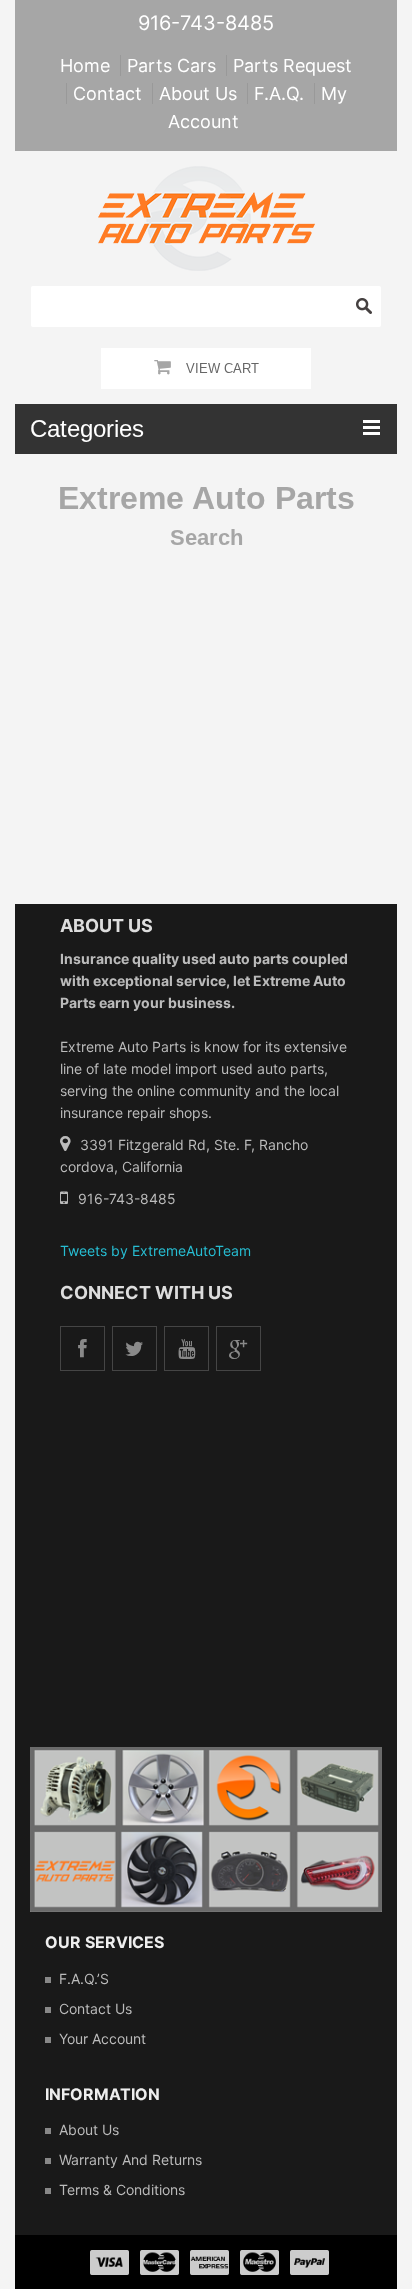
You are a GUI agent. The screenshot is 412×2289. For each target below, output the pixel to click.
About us (89, 2129)
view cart (222, 368)
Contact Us (95, 2008)
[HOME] (206, 179)
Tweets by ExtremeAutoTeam (155, 1250)
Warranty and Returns (130, 2159)
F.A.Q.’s (84, 1978)
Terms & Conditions (122, 2189)
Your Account (102, 2038)
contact (107, 93)
